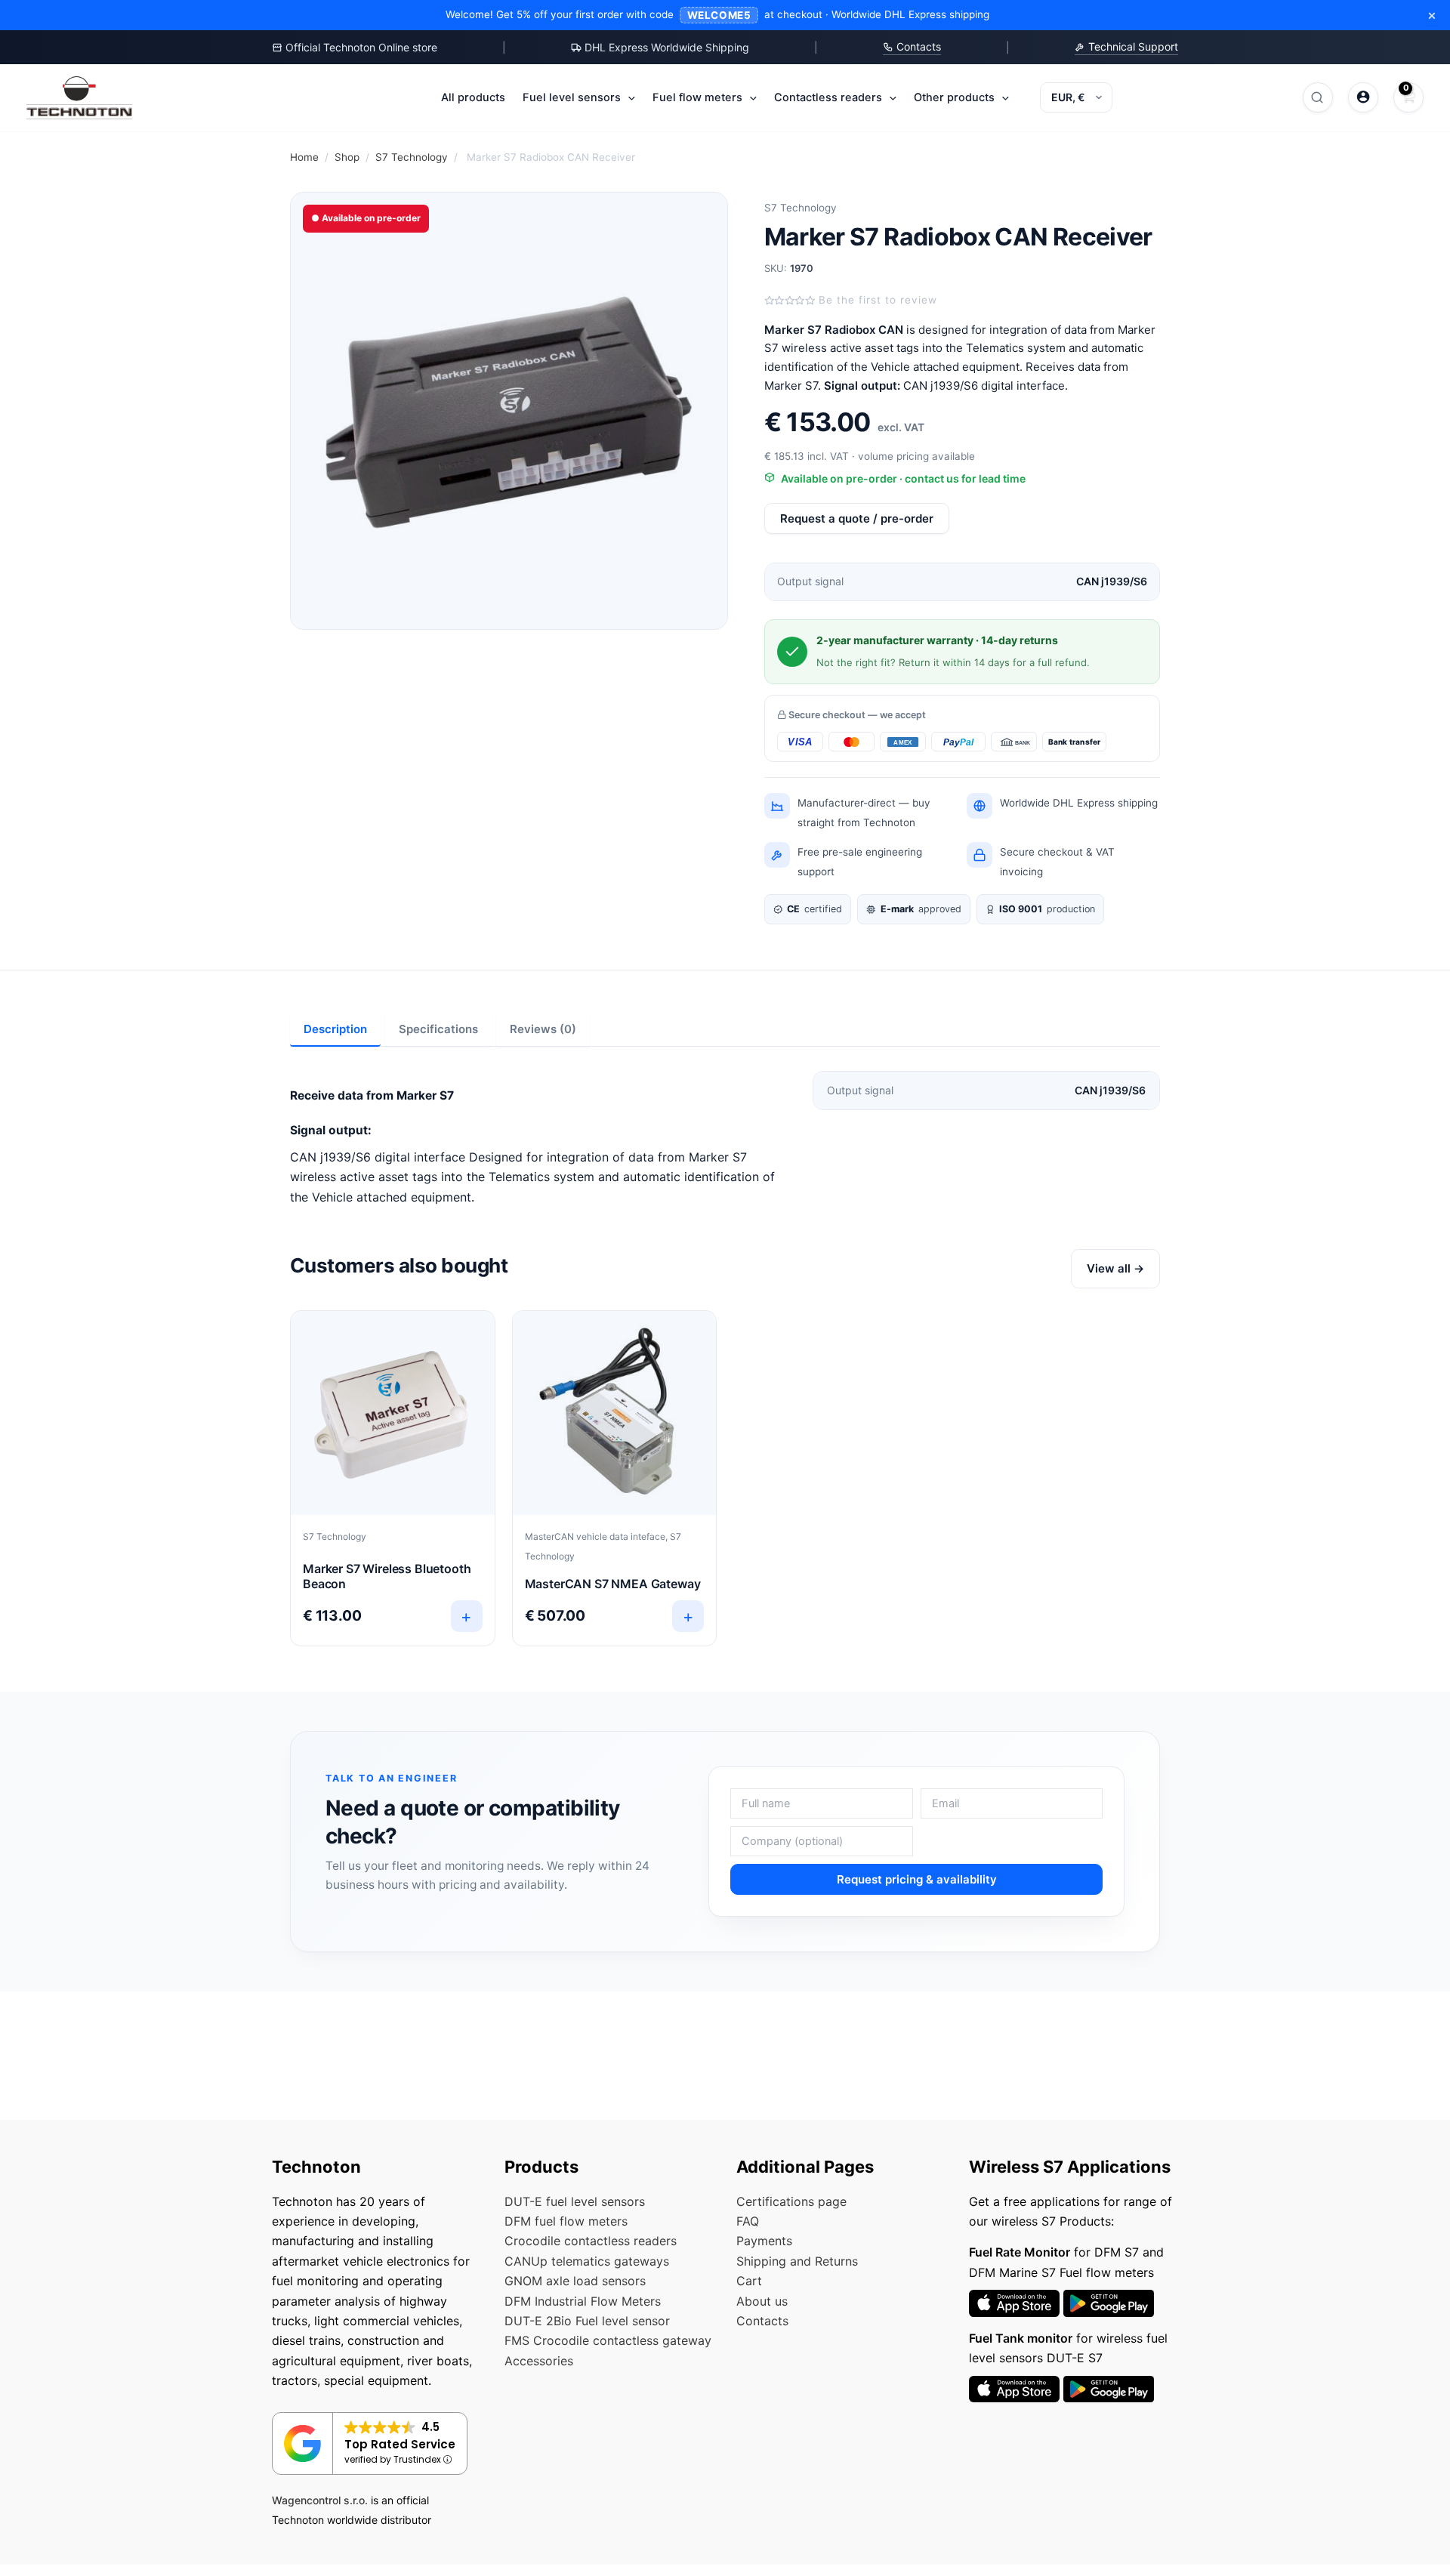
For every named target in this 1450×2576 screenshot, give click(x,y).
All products (473, 97)
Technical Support (1132, 46)
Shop (347, 157)
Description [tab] (335, 1029)
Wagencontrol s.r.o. (320, 2500)
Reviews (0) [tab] (543, 1029)
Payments (764, 2241)
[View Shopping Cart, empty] (1408, 97)
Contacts (917, 46)
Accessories (539, 2361)
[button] (628, 97)
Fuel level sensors (572, 97)
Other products (954, 97)
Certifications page (791, 2201)
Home (304, 157)
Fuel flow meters (697, 97)
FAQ (748, 2221)
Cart (749, 2281)
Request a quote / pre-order (857, 518)
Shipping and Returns (797, 2261)
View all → (1115, 1268)
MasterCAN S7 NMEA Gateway (613, 1584)
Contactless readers (828, 97)
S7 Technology (412, 157)
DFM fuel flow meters (566, 2221)
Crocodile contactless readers (591, 2241)
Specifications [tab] (438, 1029)
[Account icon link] (1363, 97)
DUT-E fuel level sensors (575, 2201)
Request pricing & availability (917, 1879)
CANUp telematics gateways (587, 2261)
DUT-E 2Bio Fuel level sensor (587, 2321)
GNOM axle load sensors (575, 2281)
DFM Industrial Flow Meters (583, 2301)
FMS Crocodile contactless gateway (608, 2340)
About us (762, 2301)
